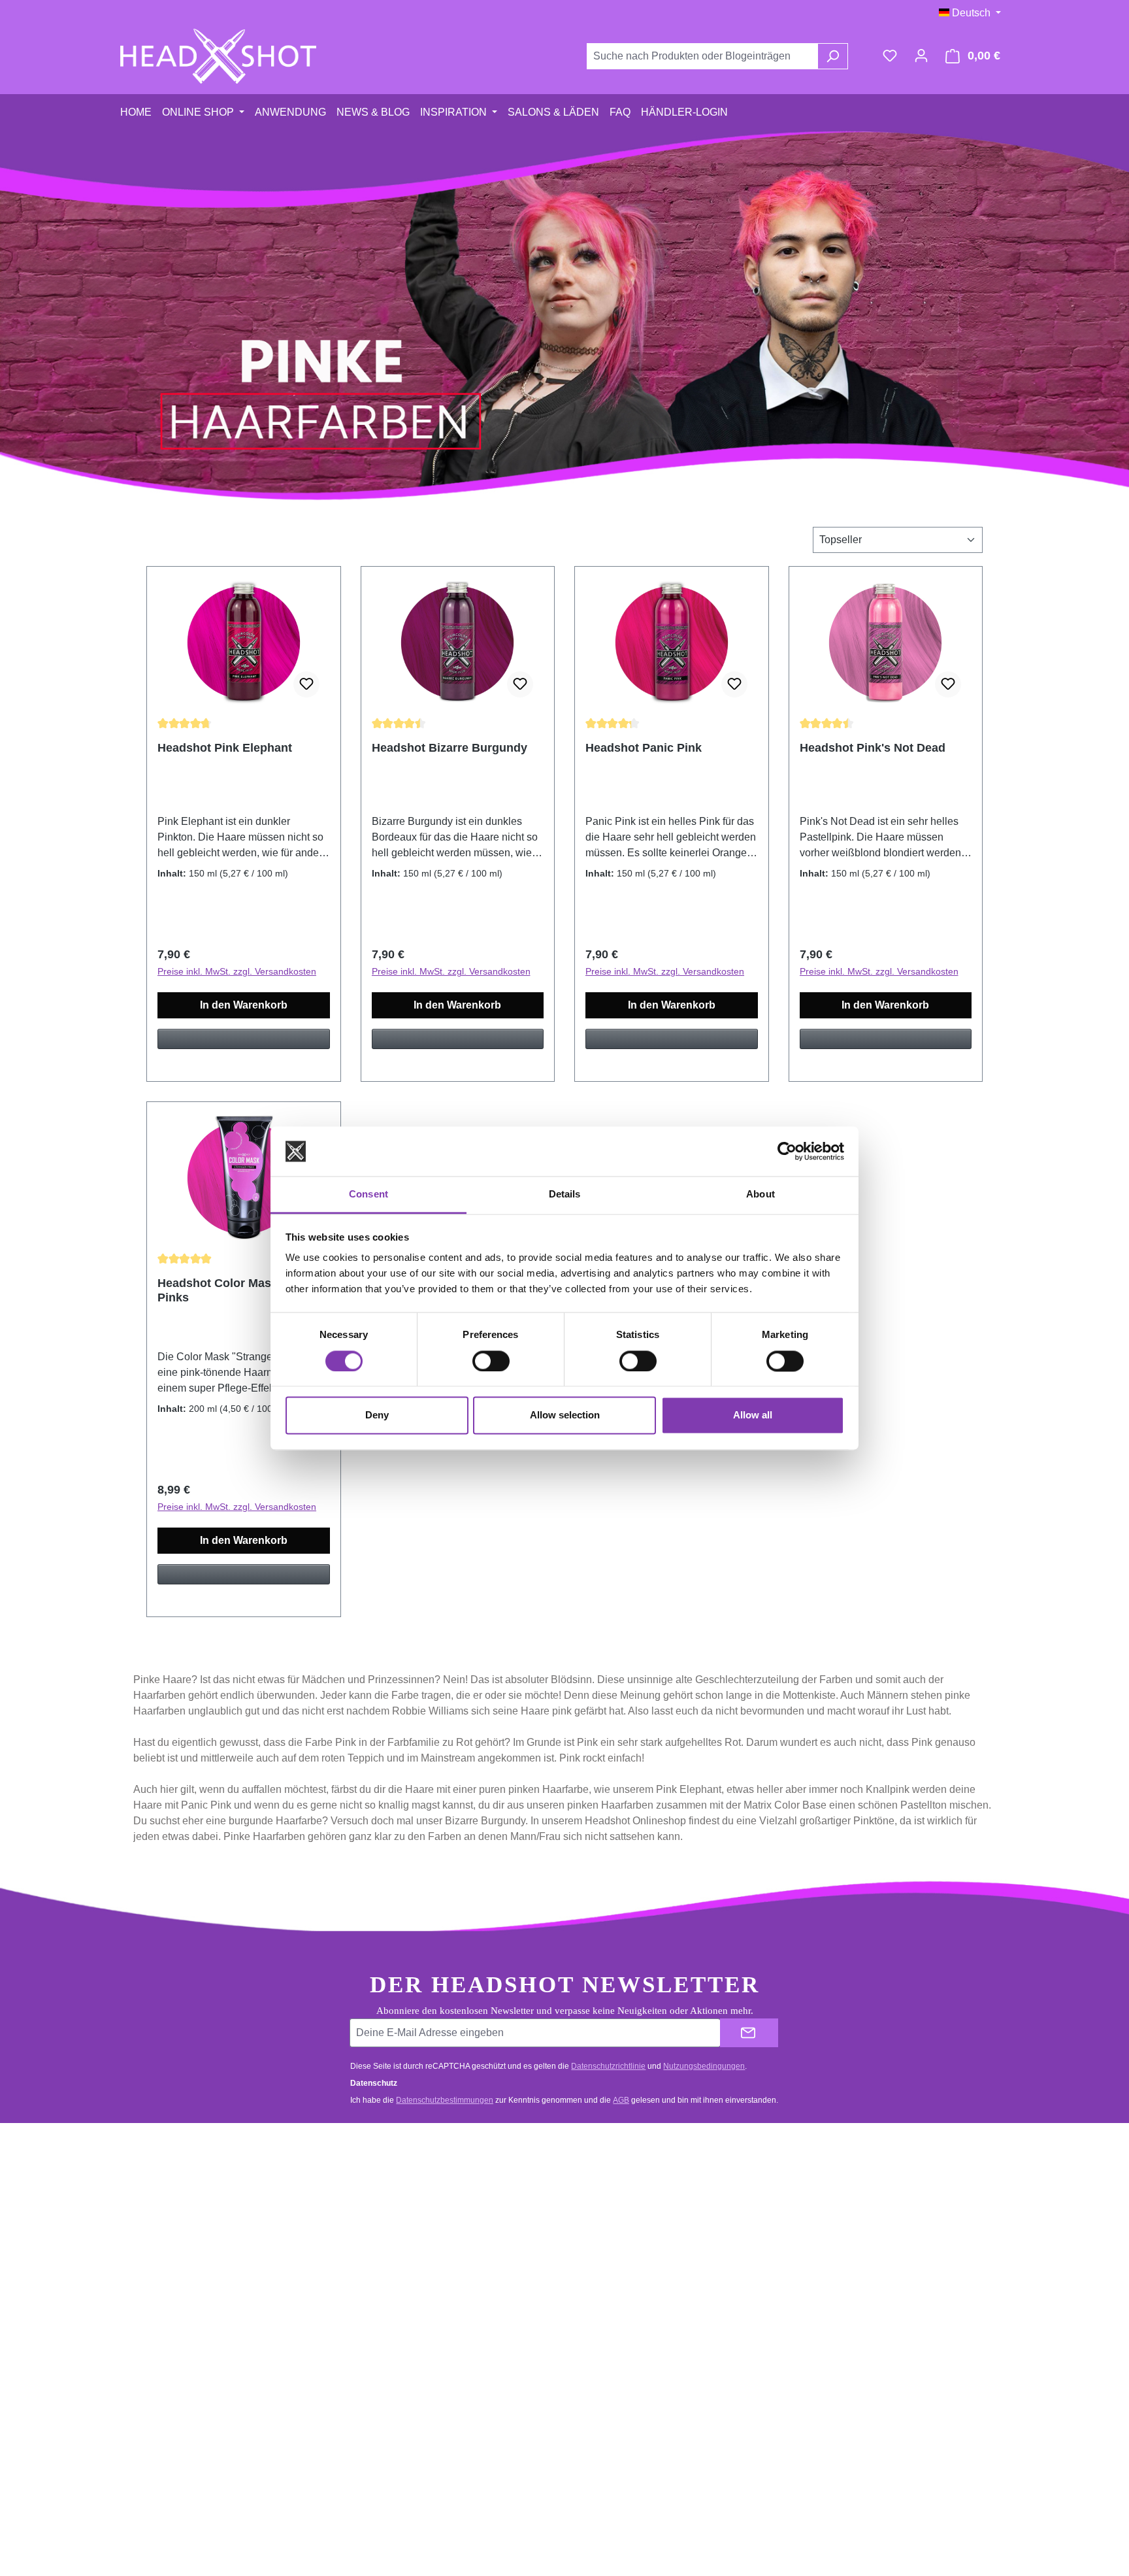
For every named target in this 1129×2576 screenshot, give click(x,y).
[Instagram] (892, 2237)
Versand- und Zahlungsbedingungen (440, 2213)
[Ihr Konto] (921, 56)
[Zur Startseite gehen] (218, 56)
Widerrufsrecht (395, 2263)
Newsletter (615, 2238)
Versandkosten (531, 2527)
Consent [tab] (368, 1195)
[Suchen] (833, 56)
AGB (621, 2100)
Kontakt (380, 2188)
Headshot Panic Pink (644, 748)
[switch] (491, 1361)
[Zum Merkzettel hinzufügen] (306, 684)
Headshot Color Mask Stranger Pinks (243, 1290)
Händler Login (622, 2213)
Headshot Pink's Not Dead (873, 748)
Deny (377, 1415)
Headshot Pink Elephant (225, 748)
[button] (244, 1045)
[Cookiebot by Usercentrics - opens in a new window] (787, 1151)
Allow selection (565, 1415)
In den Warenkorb (244, 1005)
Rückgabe (386, 2238)
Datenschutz (620, 2287)
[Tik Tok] (892, 2281)
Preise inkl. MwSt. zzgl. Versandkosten (237, 971)
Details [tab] (565, 1195)
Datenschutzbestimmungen (445, 2100)
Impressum (617, 2312)
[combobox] (702, 56)
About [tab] (761, 1195)
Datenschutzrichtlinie (608, 2066)
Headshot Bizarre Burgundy (450, 748)
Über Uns (613, 2263)
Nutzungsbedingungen (704, 2066)
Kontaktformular (194, 2248)
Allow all (753, 1415)
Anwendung (618, 2188)
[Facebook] (892, 2192)
